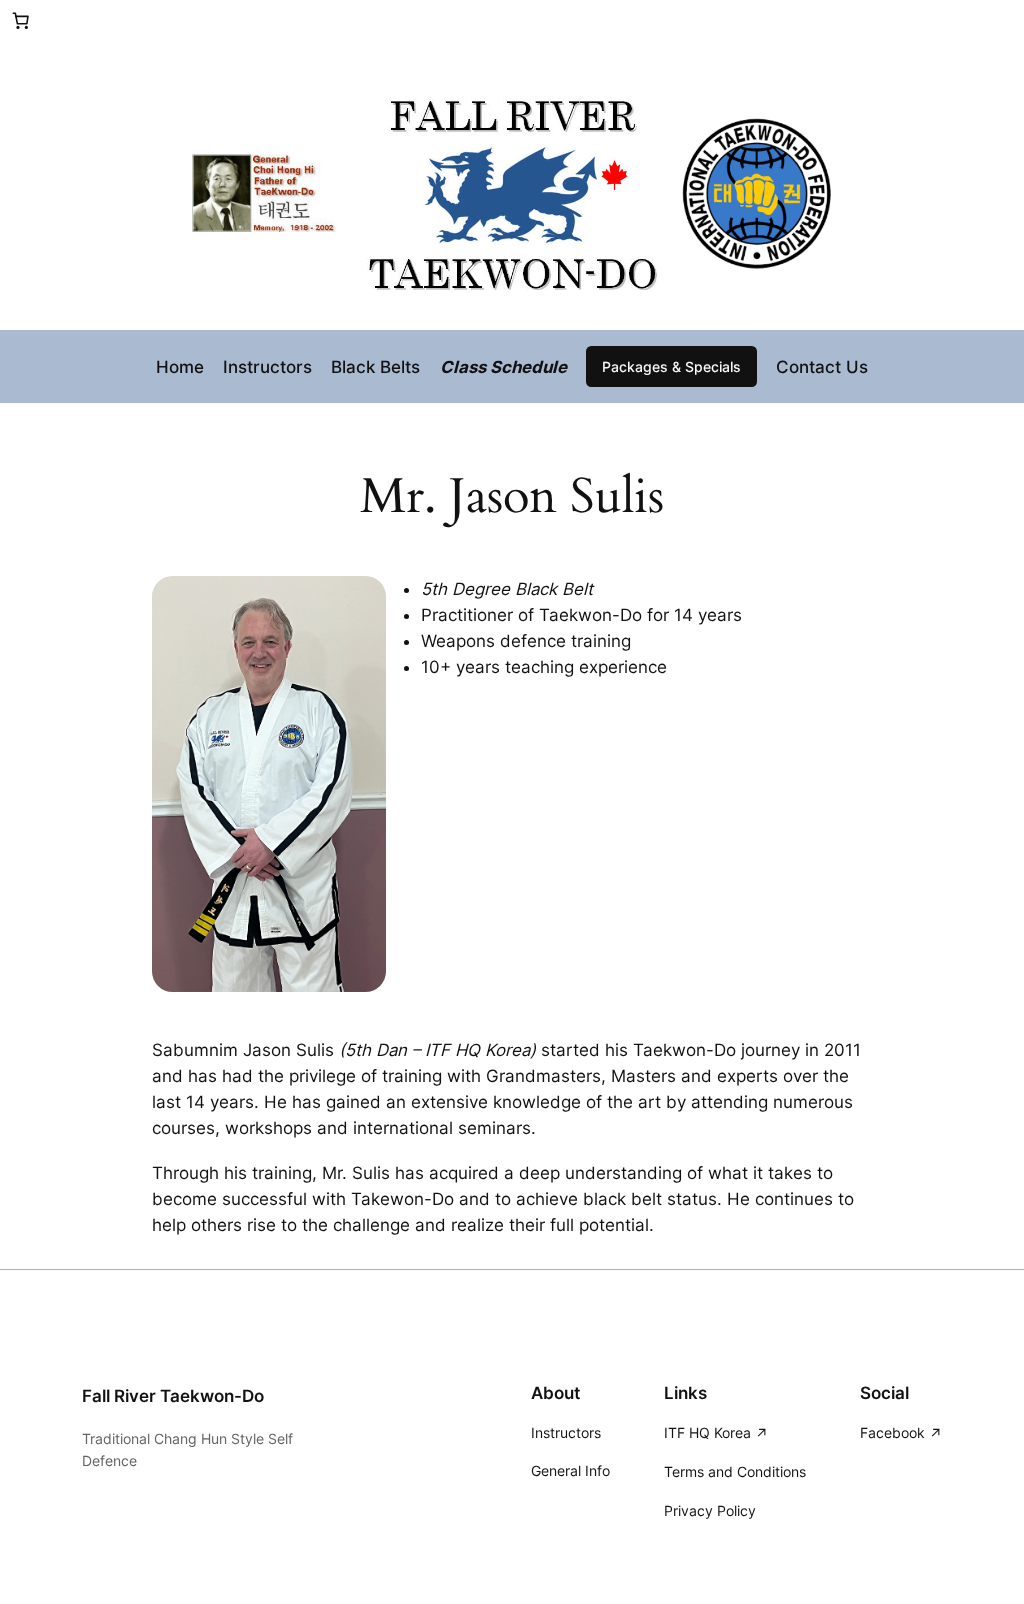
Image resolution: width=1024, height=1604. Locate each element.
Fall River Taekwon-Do (173, 1396)
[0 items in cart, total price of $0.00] (21, 21)
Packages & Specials (671, 366)
